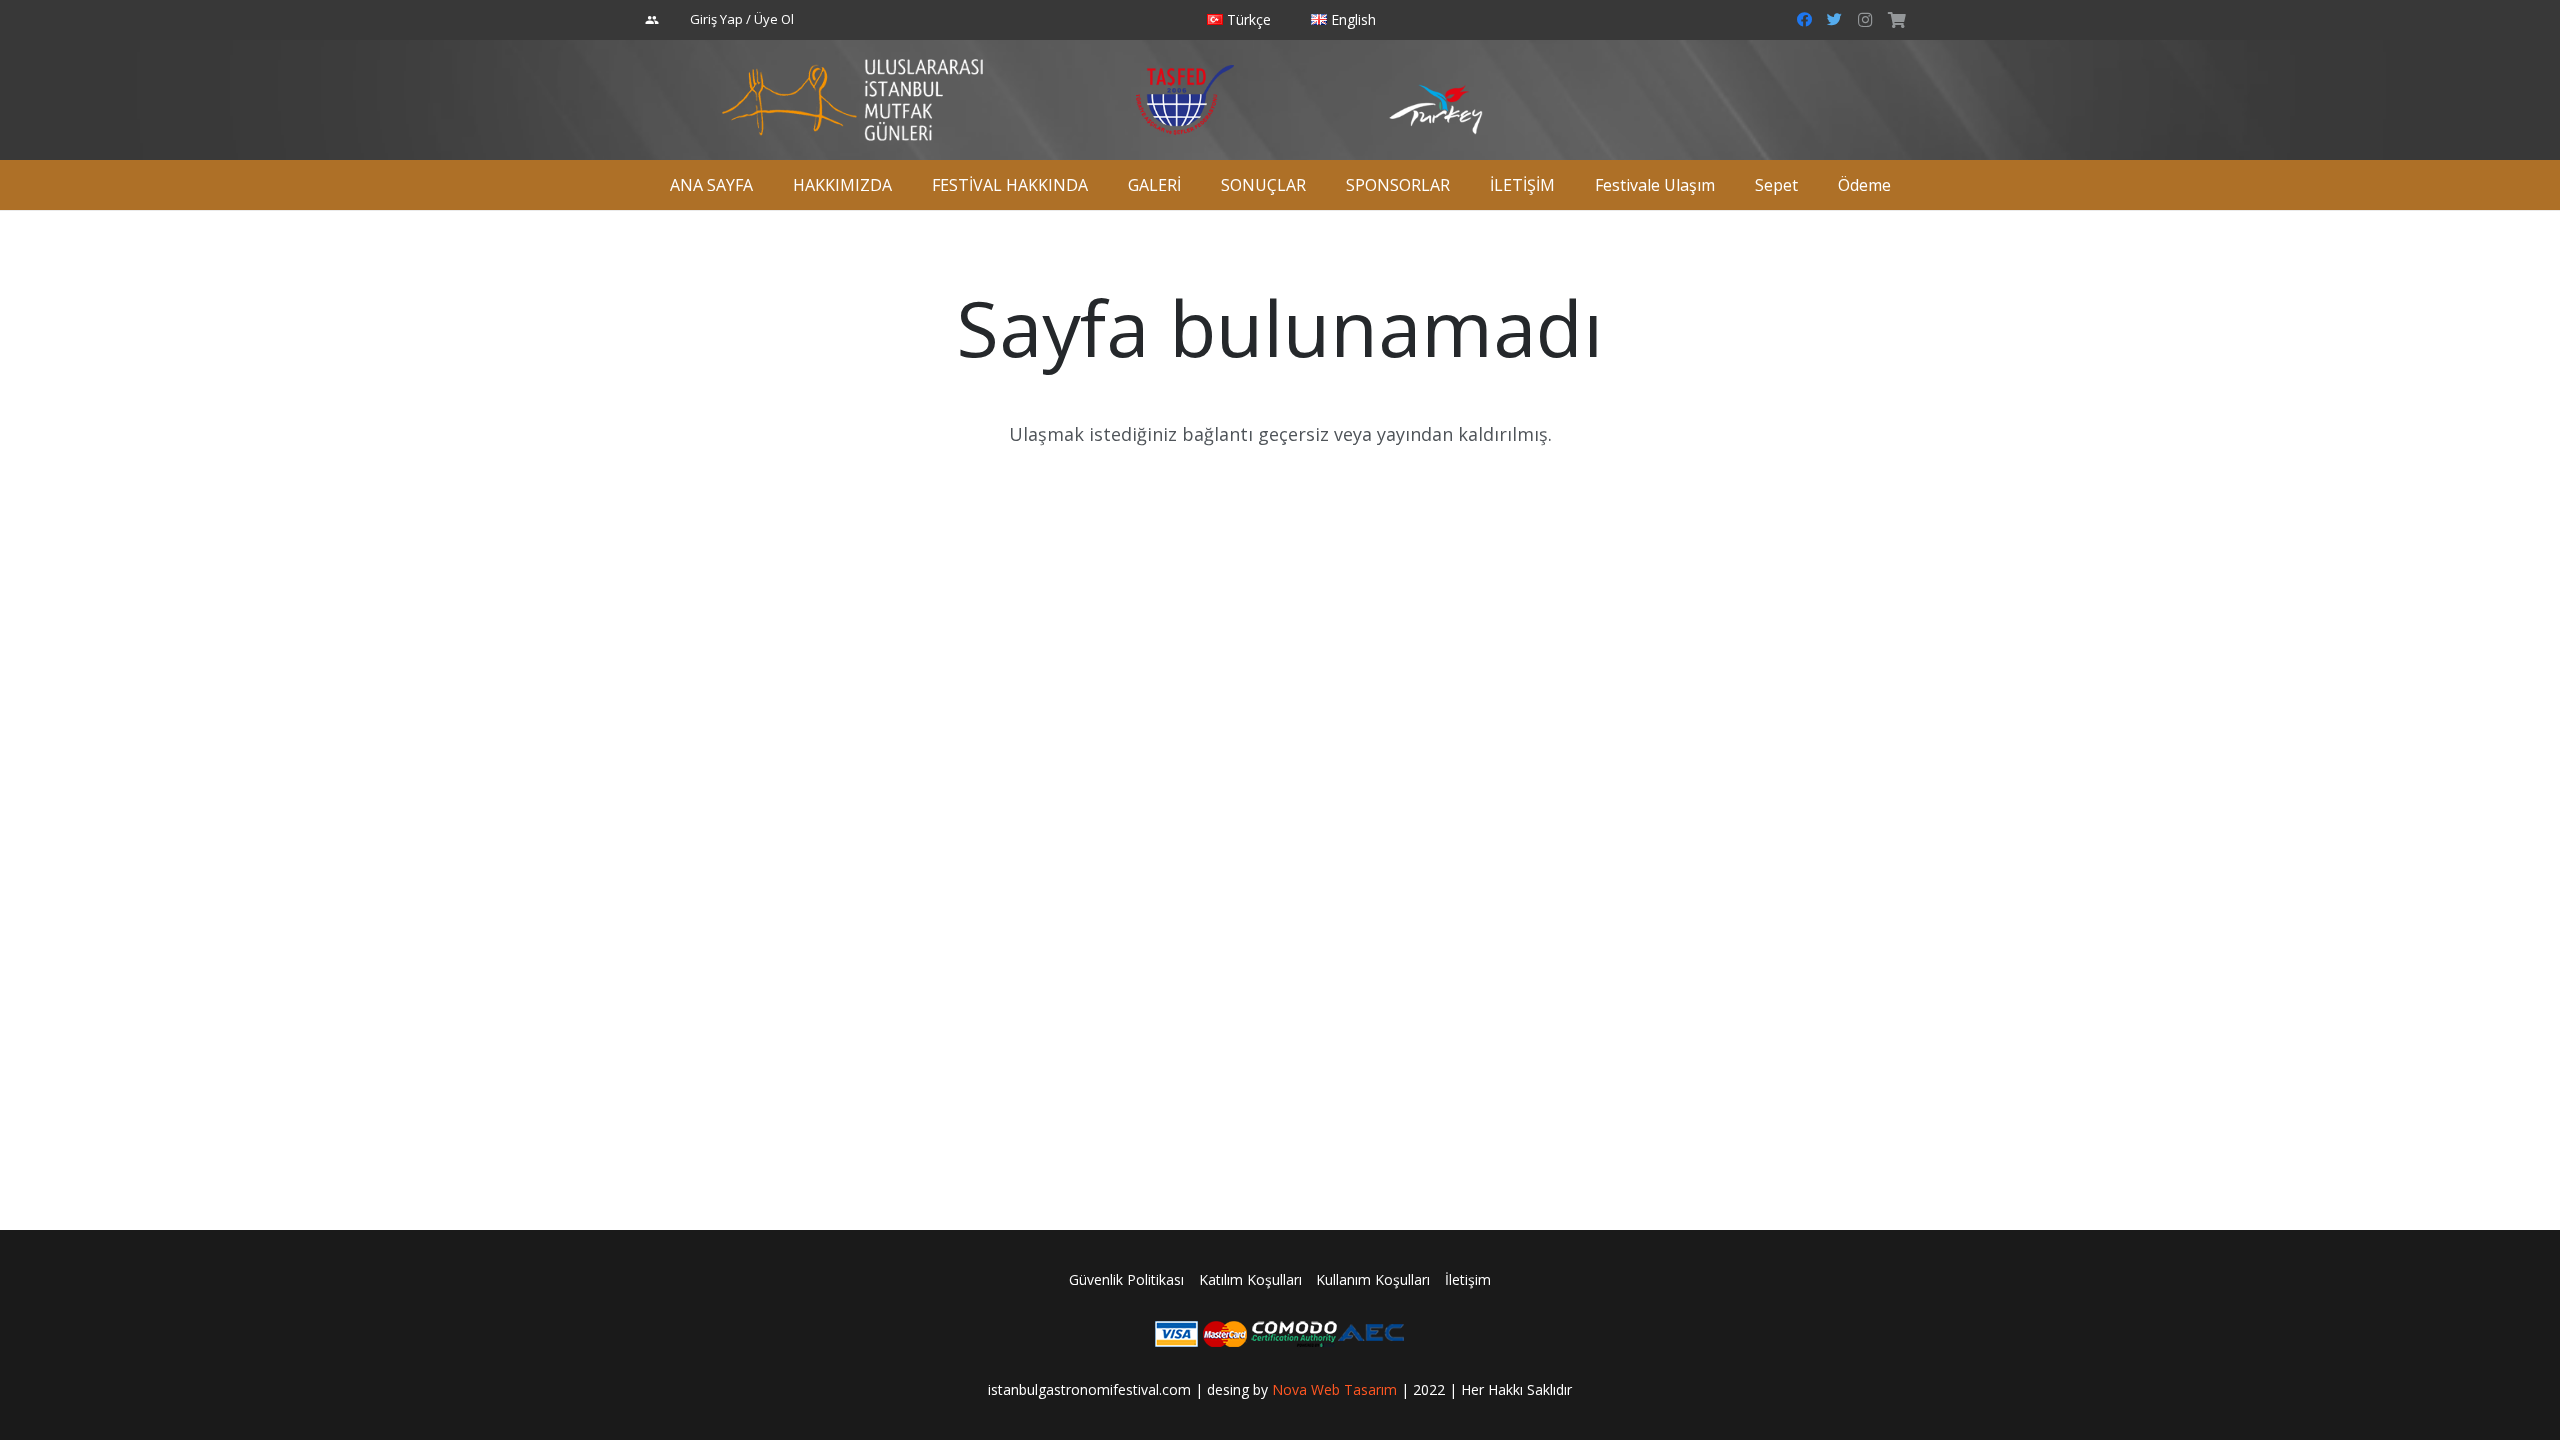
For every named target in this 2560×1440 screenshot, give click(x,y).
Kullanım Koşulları (1373, 1279)
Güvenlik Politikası (1126, 1279)
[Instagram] (1865, 20)
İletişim (1468, 1279)
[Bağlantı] (852, 100)
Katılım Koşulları (1250, 1279)
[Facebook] (1805, 20)
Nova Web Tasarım (1334, 1389)
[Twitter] (1835, 20)
